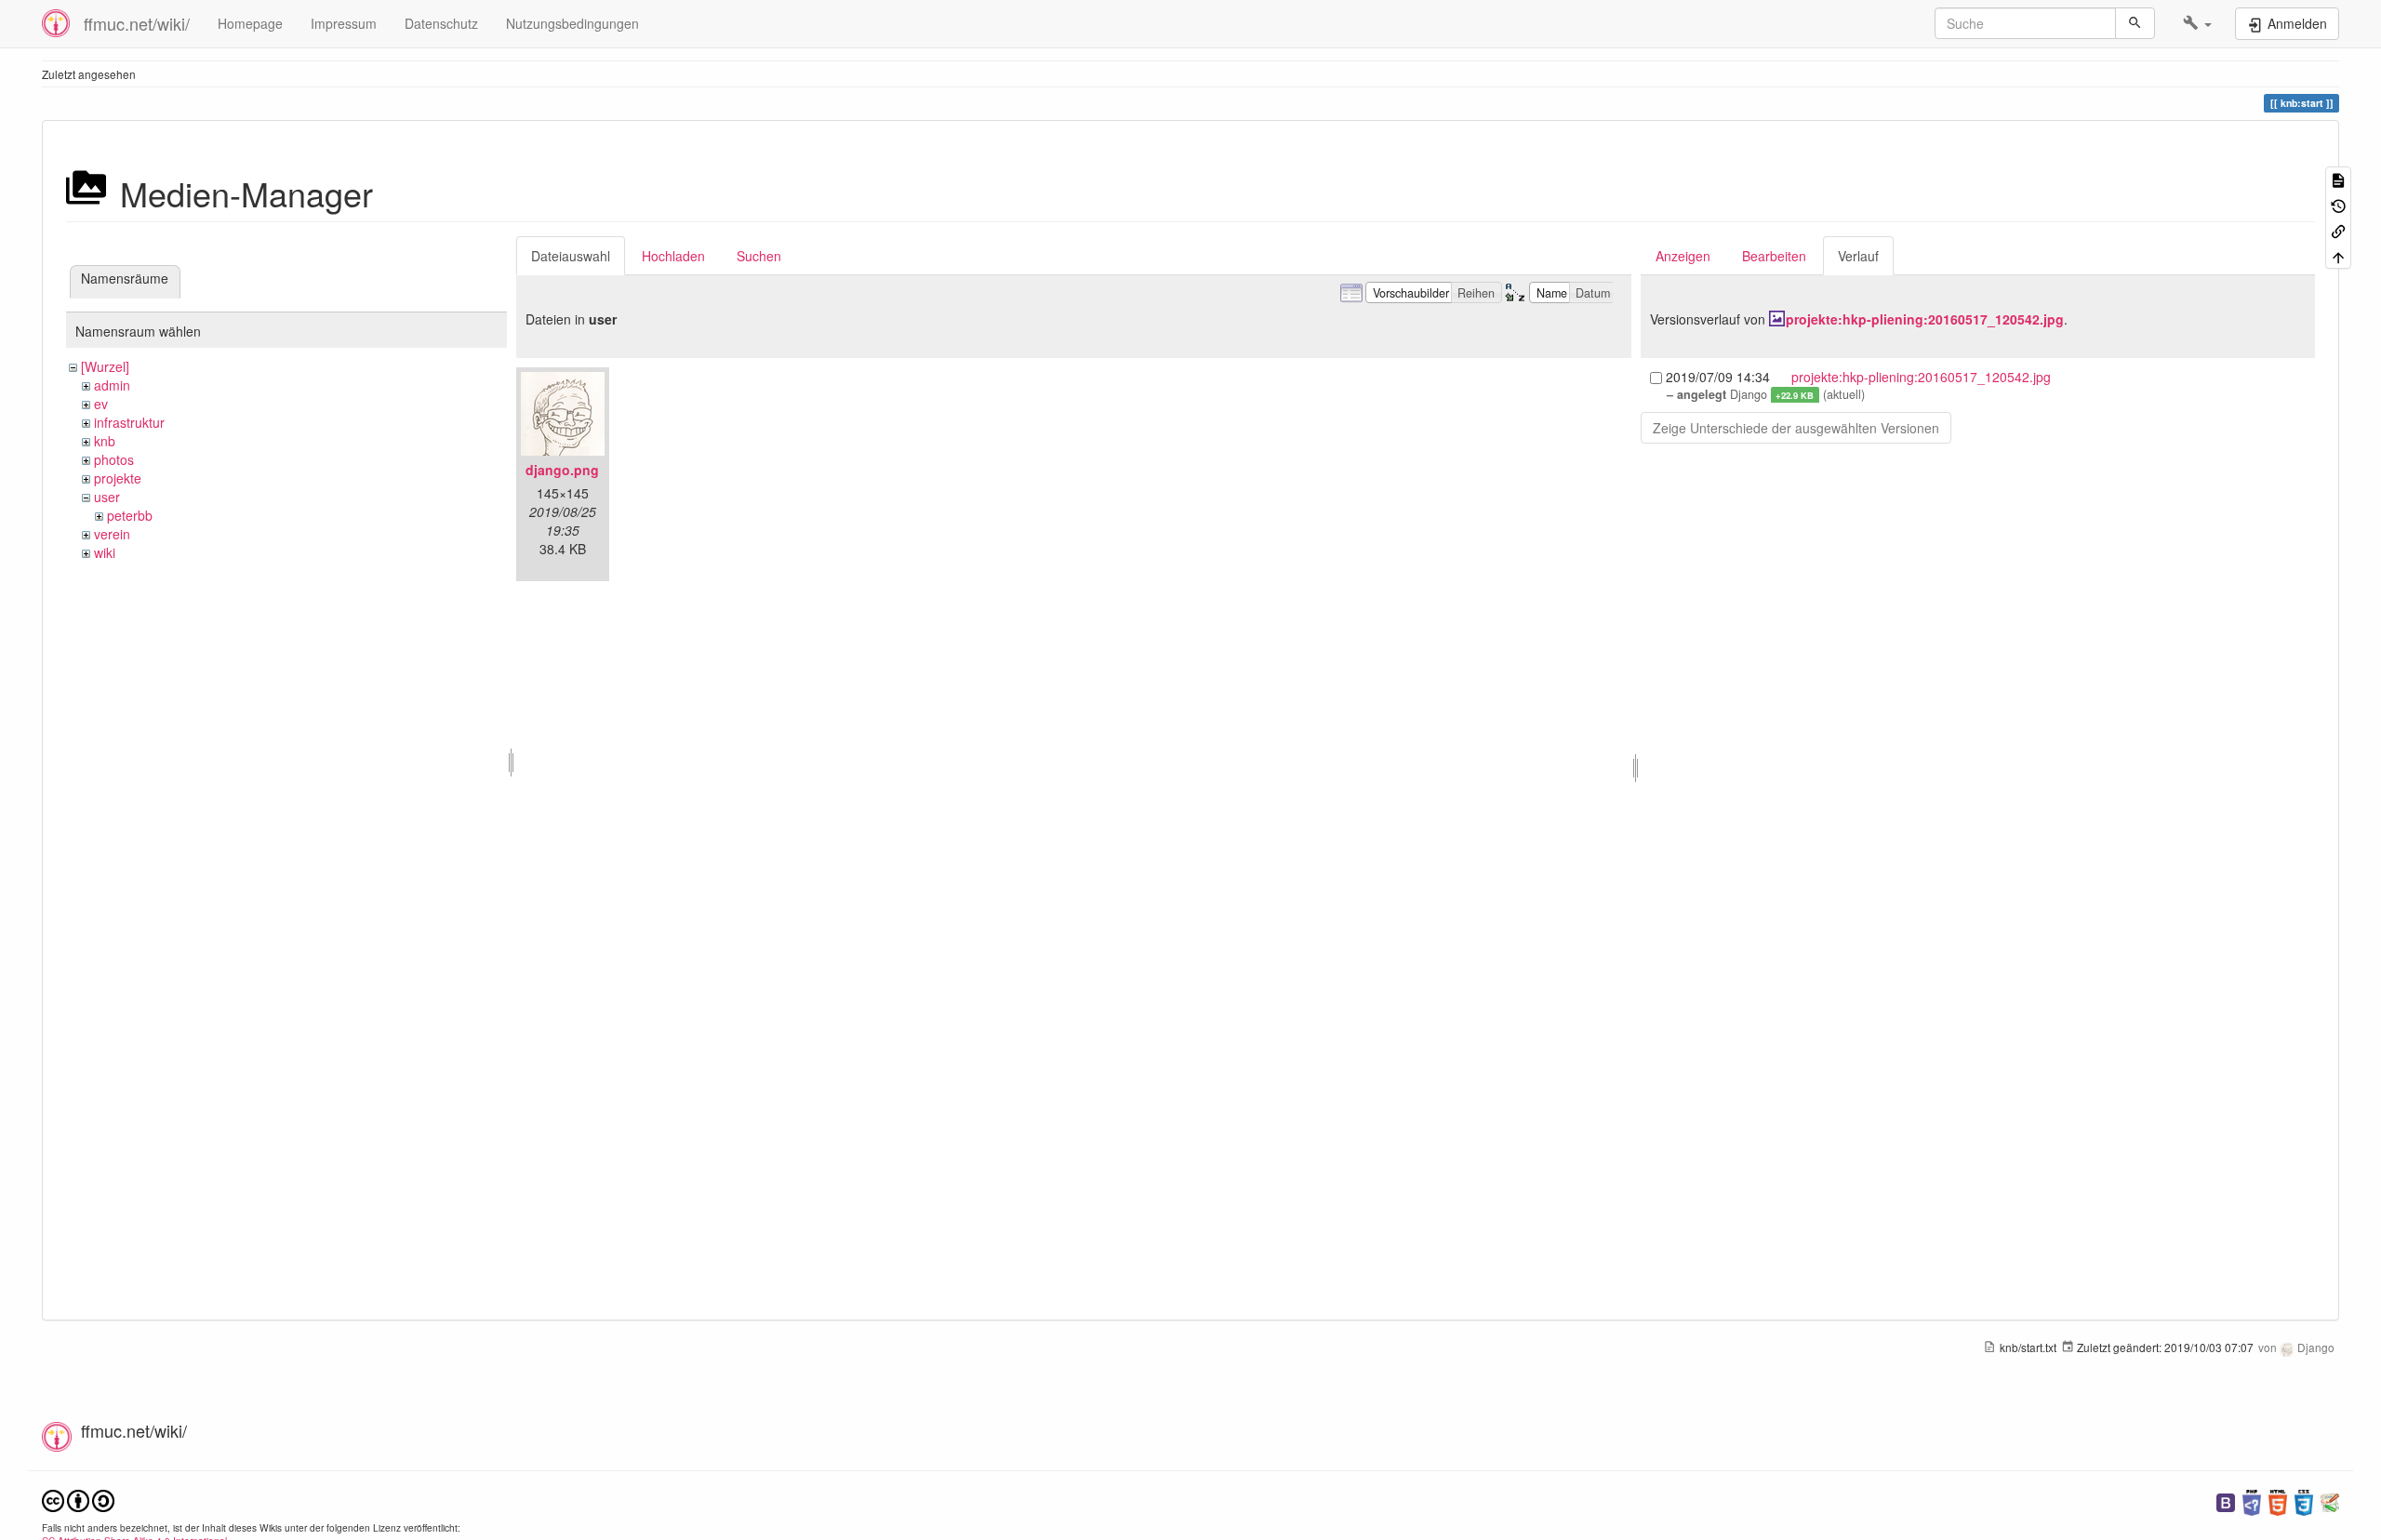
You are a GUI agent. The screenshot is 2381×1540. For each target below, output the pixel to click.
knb (105, 441)
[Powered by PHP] (2252, 1500)
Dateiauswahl (571, 256)
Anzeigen (1683, 256)
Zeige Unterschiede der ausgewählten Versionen (1796, 428)
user (107, 497)
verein (112, 534)
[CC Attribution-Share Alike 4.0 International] (78, 1499)
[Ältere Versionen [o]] (2338, 204)
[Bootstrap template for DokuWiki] (2226, 1500)
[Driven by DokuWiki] (2330, 1500)
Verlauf (1858, 256)
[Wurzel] (105, 366)
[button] (2197, 23)
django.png (562, 470)
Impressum (344, 23)
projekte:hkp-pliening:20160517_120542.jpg (1925, 319)
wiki (105, 552)
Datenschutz (441, 23)
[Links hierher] (2338, 230)
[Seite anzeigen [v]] (2338, 179)
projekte (118, 478)
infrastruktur (129, 422)
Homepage (250, 23)
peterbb (130, 515)
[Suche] (2135, 23)
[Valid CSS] (2304, 1500)
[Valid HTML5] (2278, 1500)
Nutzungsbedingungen (572, 23)
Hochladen (673, 256)
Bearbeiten (1774, 256)
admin (112, 385)
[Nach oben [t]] (2338, 255)
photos (114, 459)
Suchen (759, 256)
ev (101, 404)
